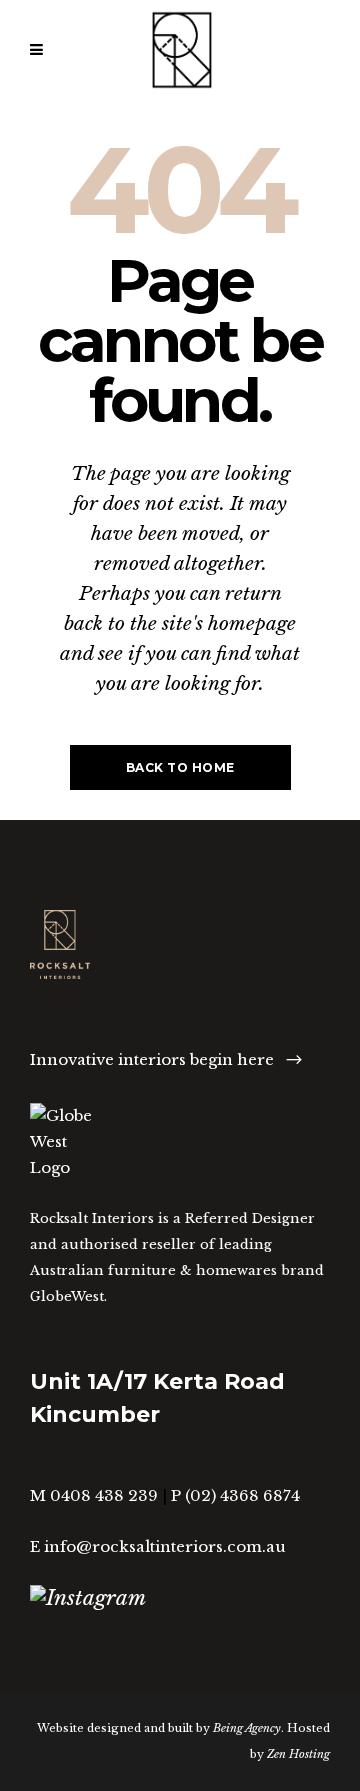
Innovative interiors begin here (152, 1059)
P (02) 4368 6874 (235, 1495)
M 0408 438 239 (94, 1495)
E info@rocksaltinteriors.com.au (158, 1546)
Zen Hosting (298, 1754)
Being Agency (247, 1728)
